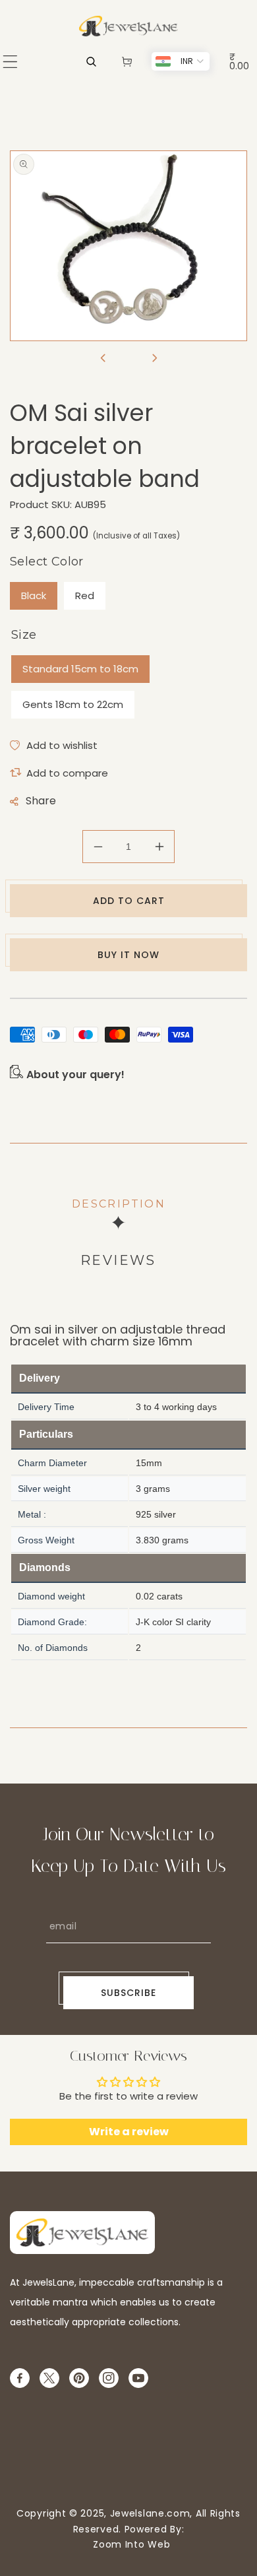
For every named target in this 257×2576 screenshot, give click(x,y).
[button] (10, 62)
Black (34, 596)
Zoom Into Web (129, 2544)
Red (85, 596)
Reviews (118, 1260)
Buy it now (128, 955)
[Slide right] (154, 359)
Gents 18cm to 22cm (73, 704)
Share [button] (41, 801)
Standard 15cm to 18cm (80, 669)
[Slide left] (103, 359)
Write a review (129, 2132)
